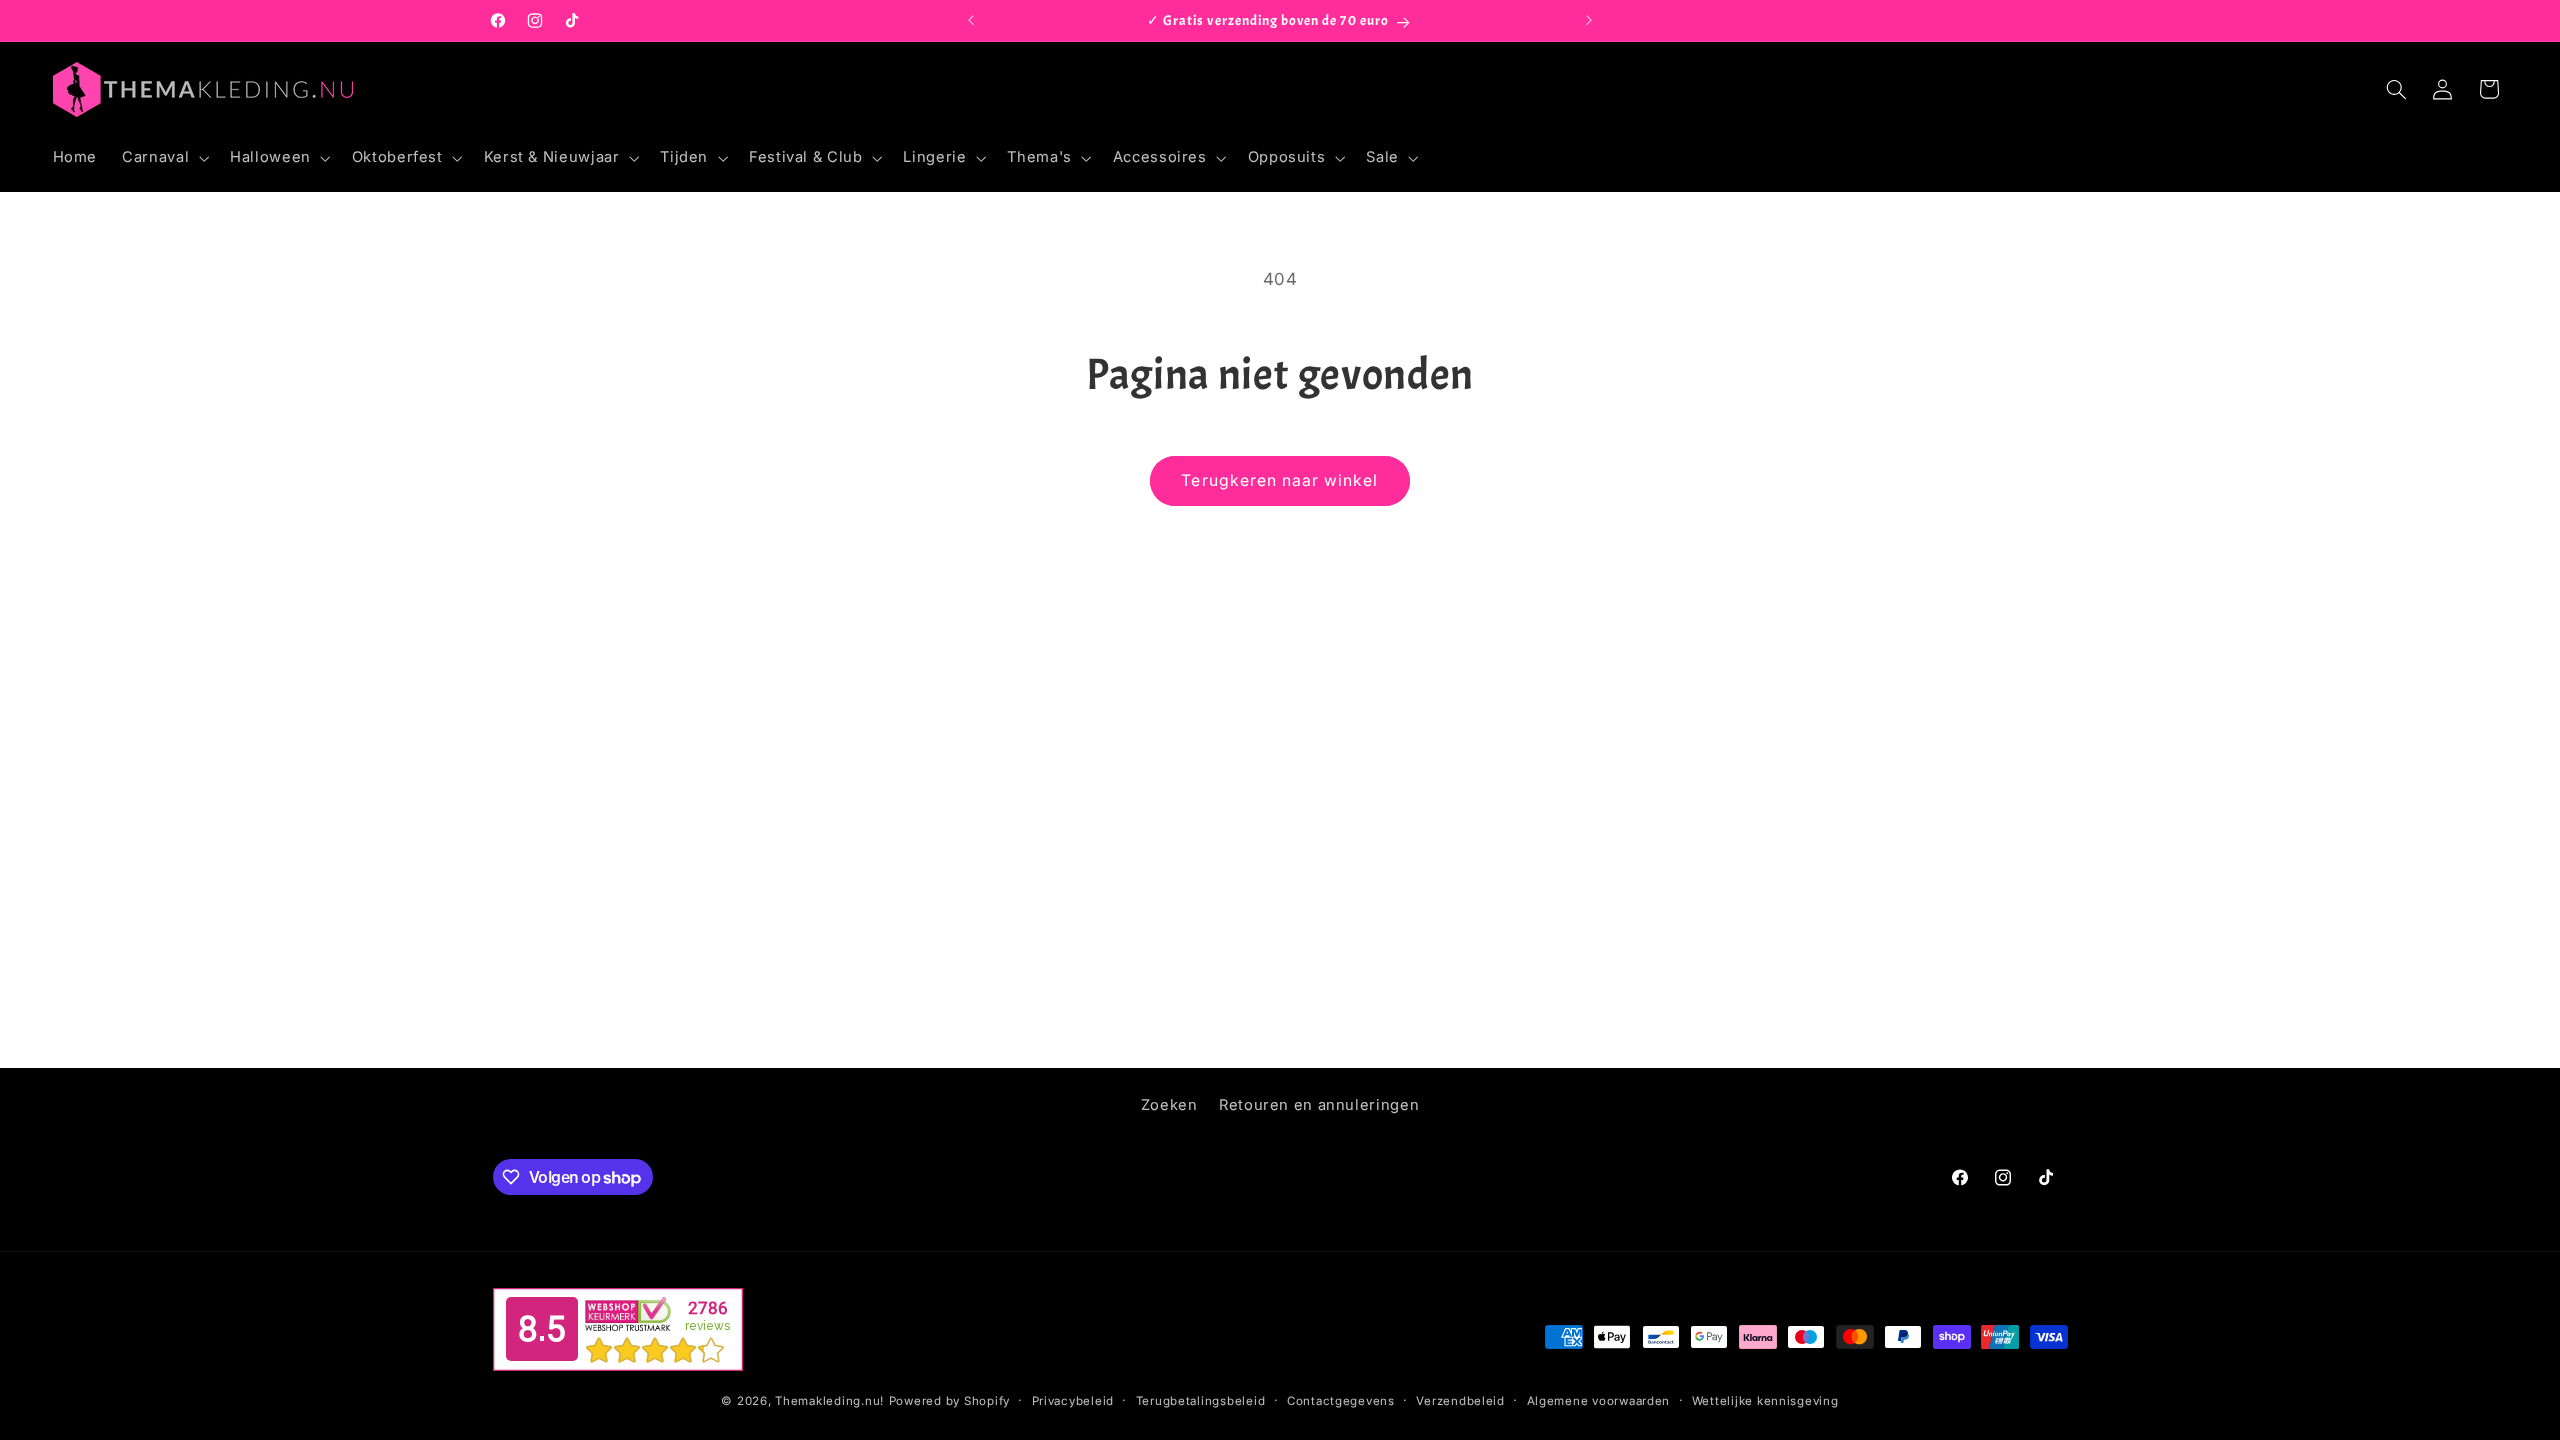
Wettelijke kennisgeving (1765, 1401)
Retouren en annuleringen (1319, 1105)
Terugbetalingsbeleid (1201, 1401)
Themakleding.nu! (829, 1401)
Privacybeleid (1073, 1401)
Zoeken (1169, 1105)
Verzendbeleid (1460, 1401)
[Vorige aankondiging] (971, 21)
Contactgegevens (1341, 1401)
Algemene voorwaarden (1599, 1401)
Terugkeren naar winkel (1279, 480)
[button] (164, 158)
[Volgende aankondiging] (1589, 21)
